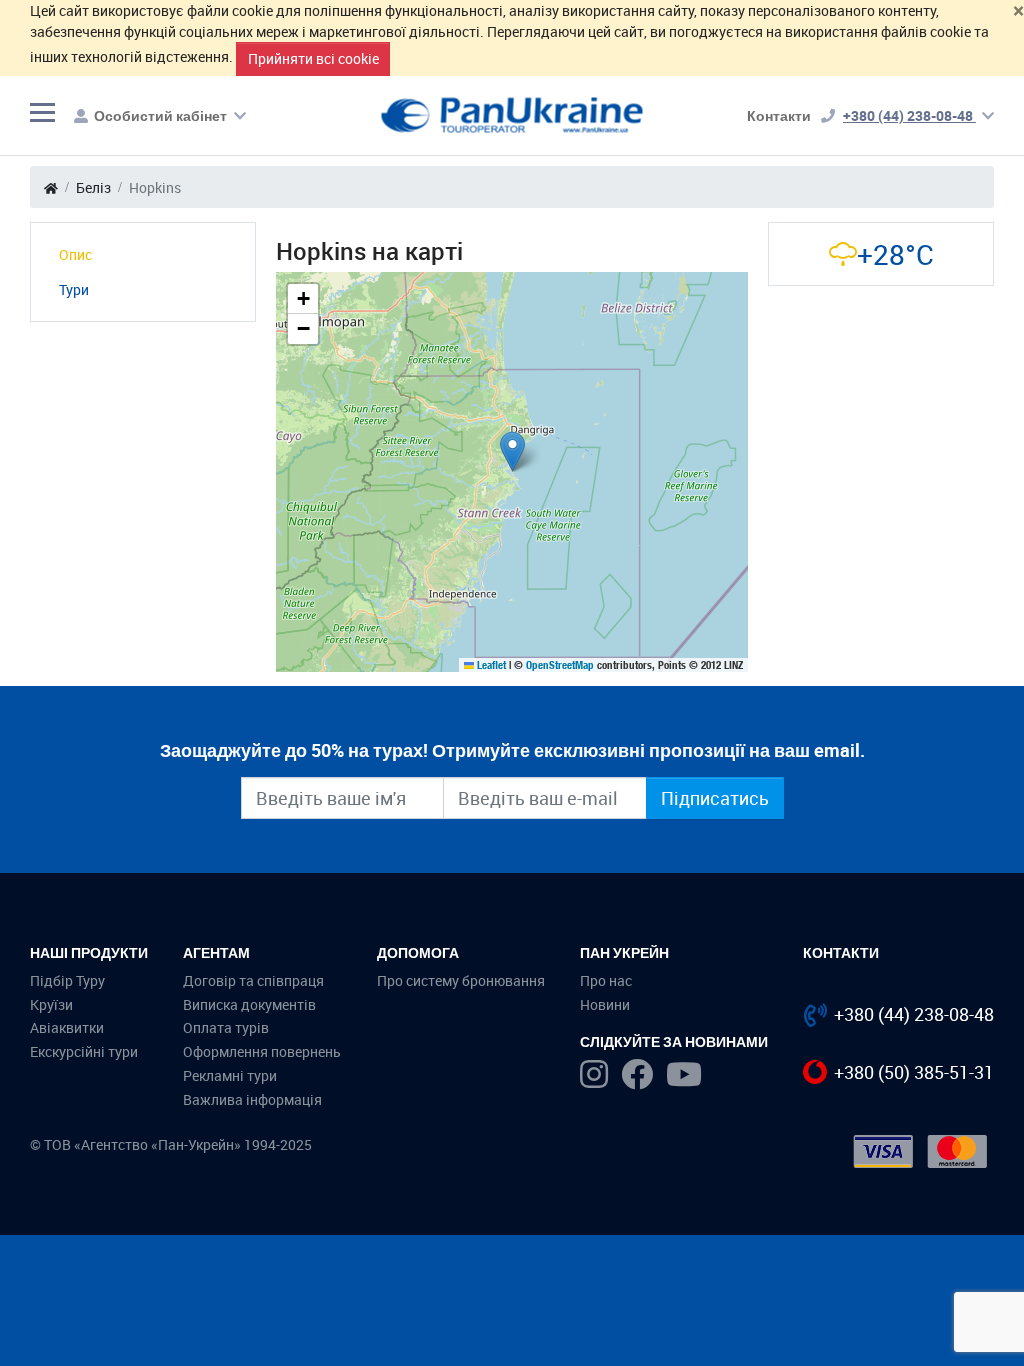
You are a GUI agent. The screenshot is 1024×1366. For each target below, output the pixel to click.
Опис (75, 254)
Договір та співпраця (253, 980)
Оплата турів (226, 1027)
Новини (605, 1004)
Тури (74, 289)
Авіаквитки (67, 1027)
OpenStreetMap (560, 665)
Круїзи (51, 1004)
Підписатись (715, 798)
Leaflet (490, 665)
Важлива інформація (252, 1099)
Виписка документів (249, 1004)
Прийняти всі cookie (313, 58)
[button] (512, 451)
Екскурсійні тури (84, 1051)
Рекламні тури (230, 1075)
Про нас (606, 980)
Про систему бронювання (461, 980)
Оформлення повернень (262, 1051)
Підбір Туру (67, 980)
